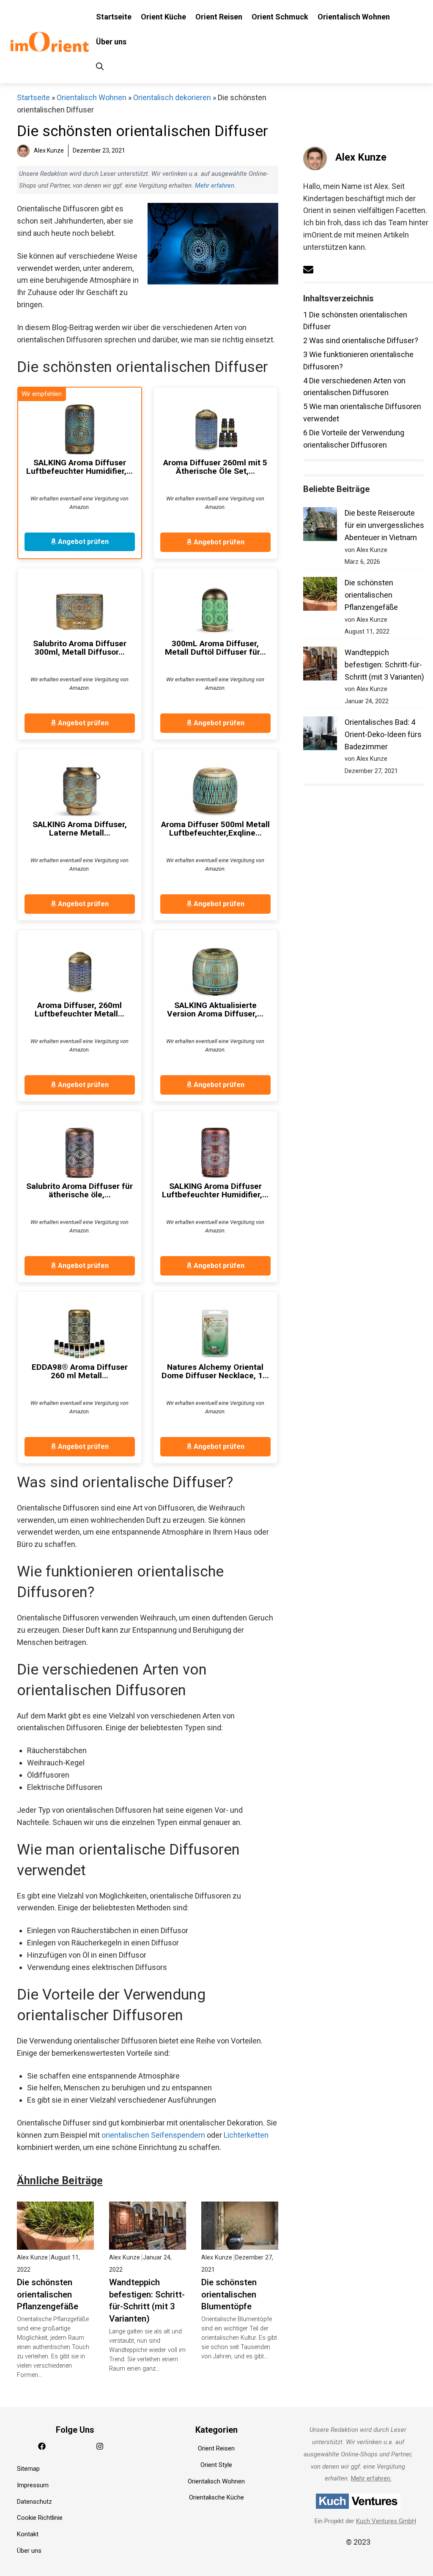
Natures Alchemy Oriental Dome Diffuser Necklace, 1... (215, 1371)
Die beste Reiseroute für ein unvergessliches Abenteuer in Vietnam (384, 525)
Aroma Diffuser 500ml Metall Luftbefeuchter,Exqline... (215, 829)
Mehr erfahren (215, 186)
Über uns (111, 42)
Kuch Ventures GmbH (386, 2521)
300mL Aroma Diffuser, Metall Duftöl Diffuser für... (215, 648)
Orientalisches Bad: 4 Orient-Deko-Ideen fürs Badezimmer (383, 734)
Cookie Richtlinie (40, 2518)
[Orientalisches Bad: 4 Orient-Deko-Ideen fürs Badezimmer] (320, 735)
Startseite (114, 17)
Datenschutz (34, 2502)
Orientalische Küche (216, 2497)
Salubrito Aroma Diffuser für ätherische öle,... (79, 1191)
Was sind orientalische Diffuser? (361, 340)
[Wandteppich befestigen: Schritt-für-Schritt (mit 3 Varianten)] (148, 2243)
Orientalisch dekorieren (172, 97)
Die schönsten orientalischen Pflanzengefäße (48, 2295)
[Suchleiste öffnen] (100, 67)
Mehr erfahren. (371, 2478)
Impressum (33, 2485)
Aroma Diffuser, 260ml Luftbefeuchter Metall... (79, 1010)
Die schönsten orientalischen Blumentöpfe (229, 2295)
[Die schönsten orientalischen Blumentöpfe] (240, 2243)
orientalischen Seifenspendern (153, 2135)
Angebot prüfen (82, 542)
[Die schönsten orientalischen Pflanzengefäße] (55, 2243)
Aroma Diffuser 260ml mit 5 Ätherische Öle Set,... (215, 467)
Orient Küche (163, 17)
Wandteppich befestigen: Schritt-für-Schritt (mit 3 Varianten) (384, 665)
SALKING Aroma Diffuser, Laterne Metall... (80, 829)
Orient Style (216, 2465)
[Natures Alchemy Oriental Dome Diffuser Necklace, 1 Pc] (215, 1333)
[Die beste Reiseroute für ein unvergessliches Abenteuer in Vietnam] (320, 526)
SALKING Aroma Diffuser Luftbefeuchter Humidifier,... (79, 467)
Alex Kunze (361, 157)
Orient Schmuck (280, 17)
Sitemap (28, 2469)
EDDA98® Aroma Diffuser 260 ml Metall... (80, 1371)
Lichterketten (246, 2135)
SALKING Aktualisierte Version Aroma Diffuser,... (215, 1010)
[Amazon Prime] (123, 397)
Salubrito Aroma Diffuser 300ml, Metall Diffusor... (80, 648)
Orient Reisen (219, 17)
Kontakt (28, 2534)
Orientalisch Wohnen (354, 17)
